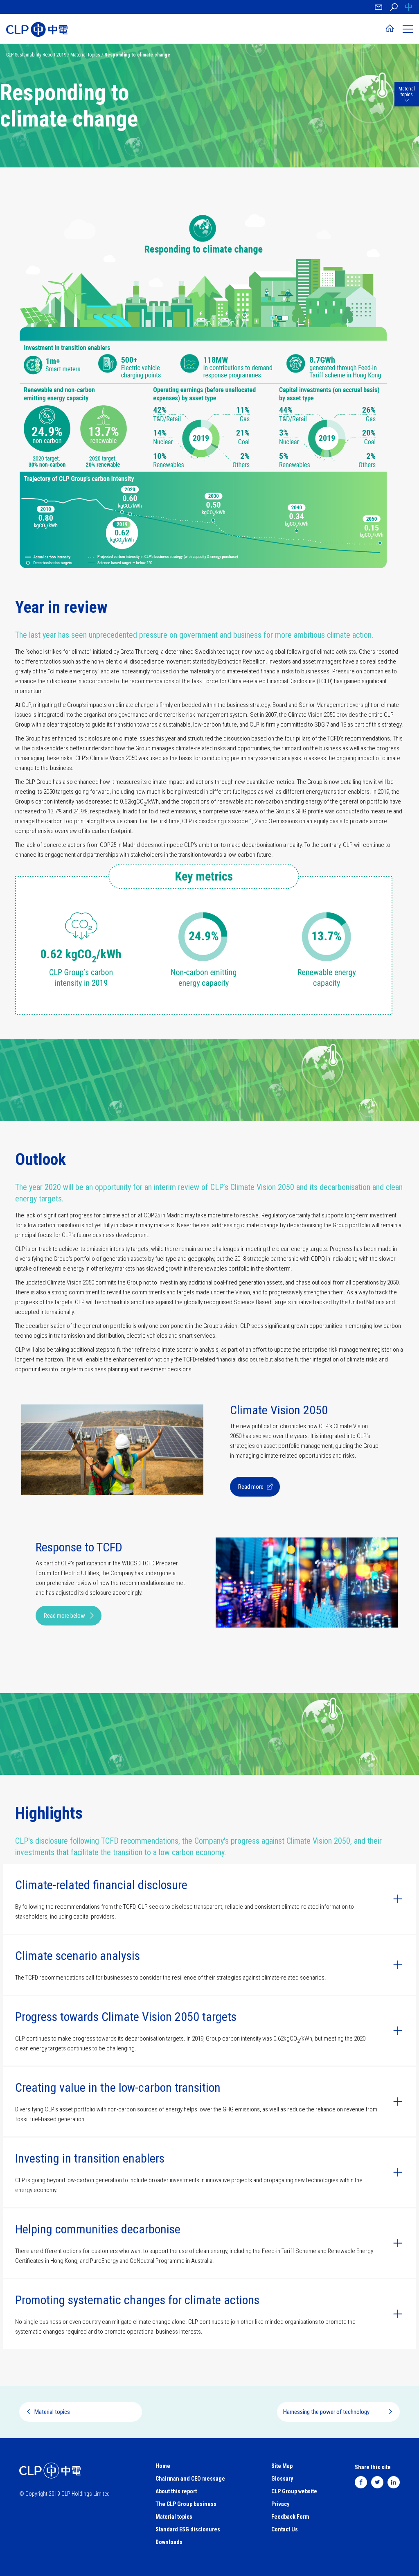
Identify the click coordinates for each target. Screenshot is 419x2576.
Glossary (282, 2479)
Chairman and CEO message (190, 2479)
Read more (251, 1487)
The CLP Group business (186, 2504)
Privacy (280, 2504)
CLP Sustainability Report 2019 (36, 55)
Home (163, 2466)
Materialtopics (407, 92)
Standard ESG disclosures (188, 2529)
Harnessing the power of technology (326, 2412)
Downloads (169, 2542)
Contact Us (285, 2529)
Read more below (64, 1616)
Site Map (282, 2466)
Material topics (85, 55)
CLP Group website (294, 2491)
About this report (176, 2491)
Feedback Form (290, 2517)
